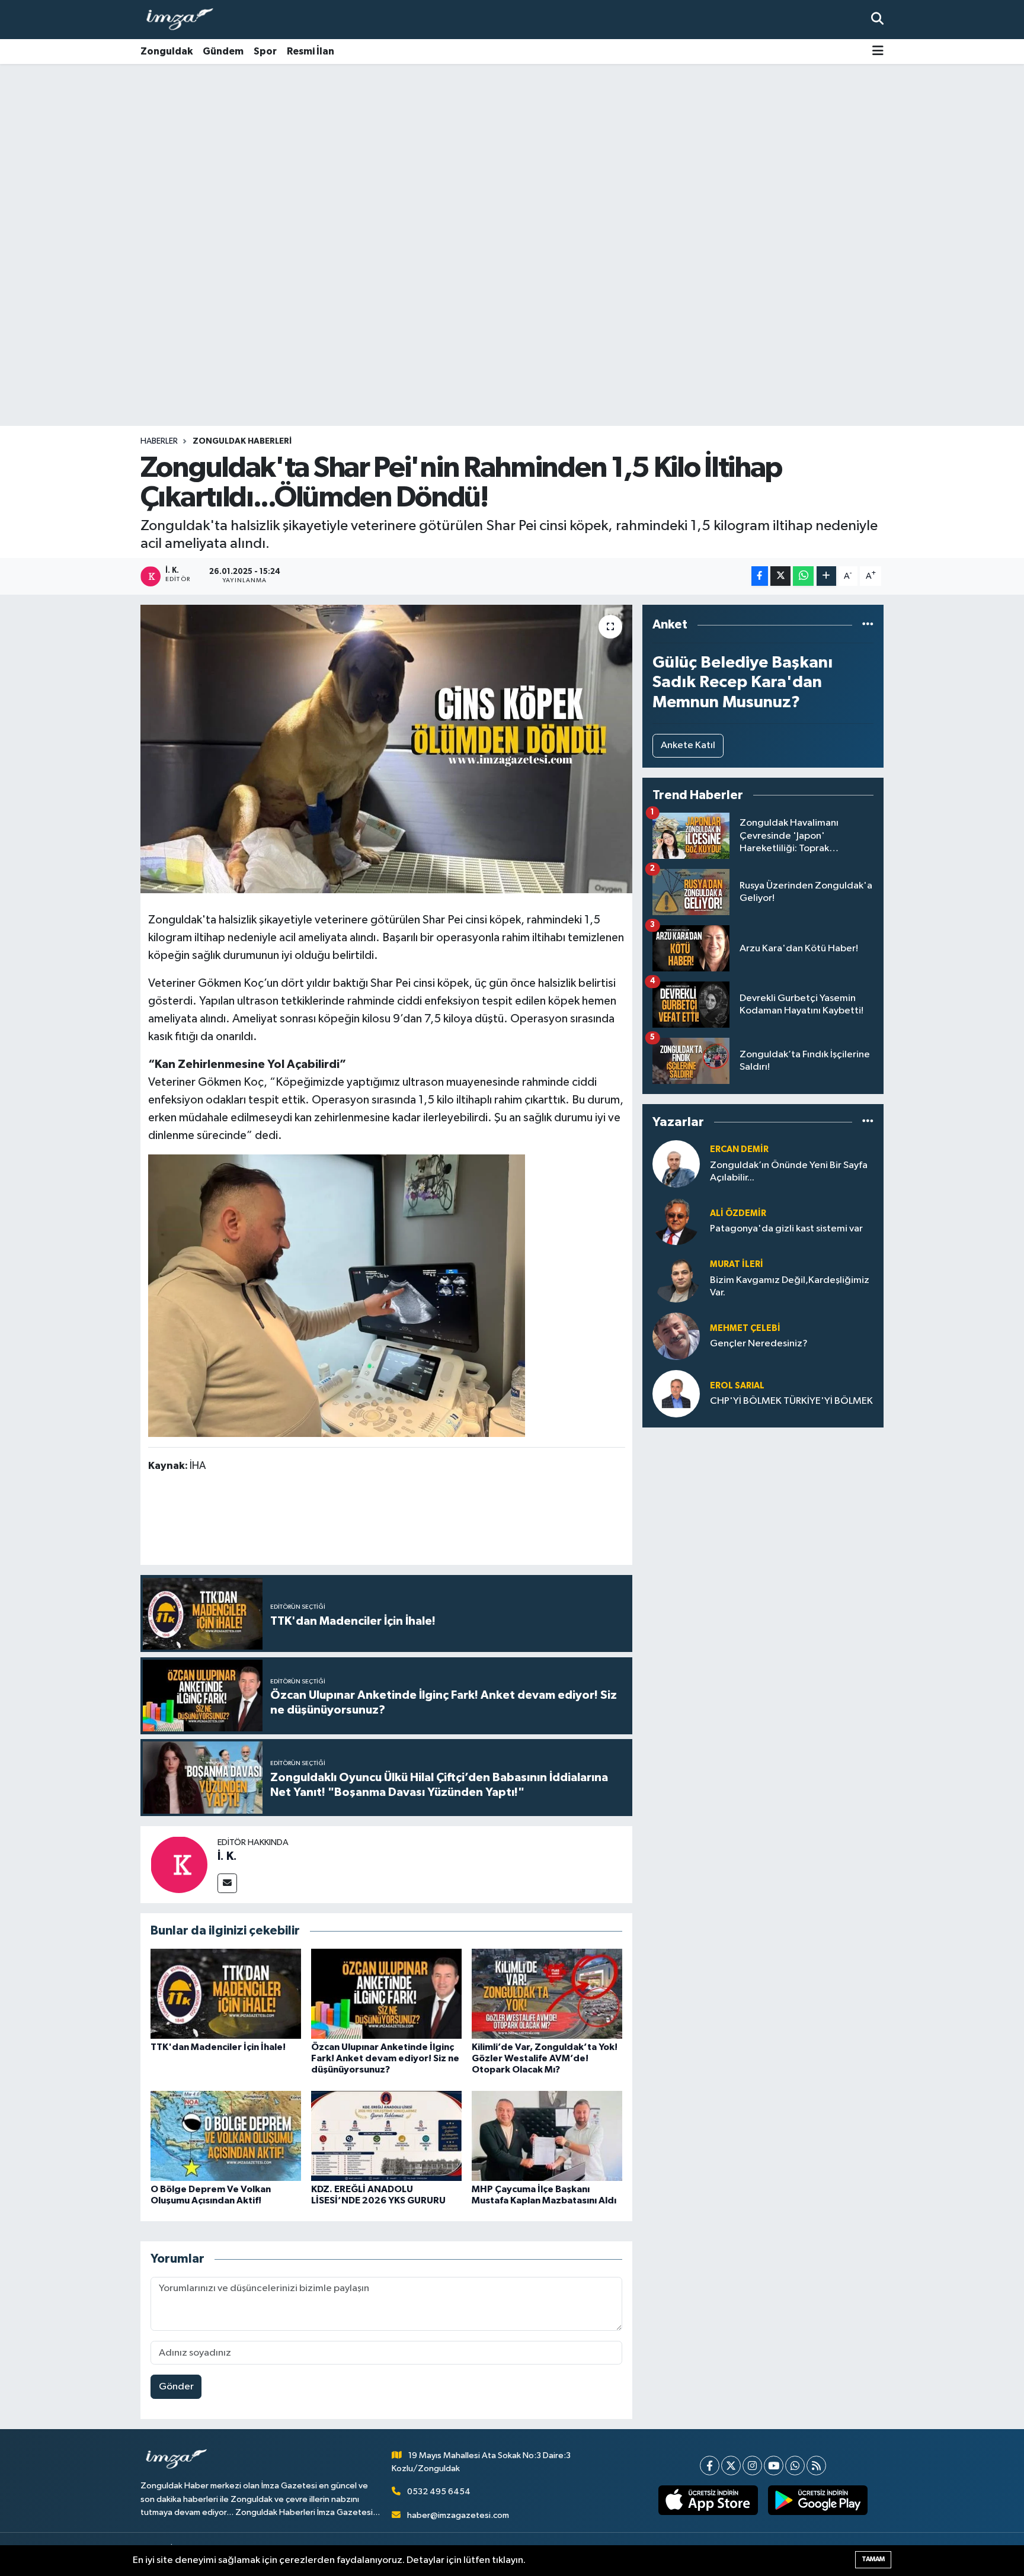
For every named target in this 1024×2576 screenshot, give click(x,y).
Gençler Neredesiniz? (759, 1344)
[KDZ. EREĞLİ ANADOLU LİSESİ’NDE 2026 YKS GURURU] (386, 2136)
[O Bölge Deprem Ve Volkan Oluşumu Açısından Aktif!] (226, 2136)
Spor (265, 51)
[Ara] (877, 19)
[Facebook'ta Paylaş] (760, 576)
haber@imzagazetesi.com (458, 2515)
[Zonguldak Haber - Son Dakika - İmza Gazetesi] (185, 20)
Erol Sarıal (737, 1386)
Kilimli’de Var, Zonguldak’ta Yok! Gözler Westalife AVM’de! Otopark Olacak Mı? (545, 2058)
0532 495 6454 (439, 2492)
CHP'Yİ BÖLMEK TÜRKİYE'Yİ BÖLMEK (791, 1401)
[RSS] (816, 2466)
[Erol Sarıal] (676, 1393)
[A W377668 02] (337, 1295)
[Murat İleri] (676, 1279)
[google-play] (818, 2500)
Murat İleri (737, 1264)
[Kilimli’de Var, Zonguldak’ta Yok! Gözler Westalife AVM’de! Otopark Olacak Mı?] (547, 1993)
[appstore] (708, 2500)
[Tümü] (868, 625)
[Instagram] (752, 2466)
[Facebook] (710, 2466)
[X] (731, 2466)
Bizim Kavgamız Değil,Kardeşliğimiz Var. (790, 1287)
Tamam (873, 2559)
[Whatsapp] (795, 2466)
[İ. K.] (179, 1864)
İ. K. (227, 1856)
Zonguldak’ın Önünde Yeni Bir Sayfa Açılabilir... (789, 1172)
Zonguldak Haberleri (242, 441)
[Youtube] (774, 2466)
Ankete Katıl (688, 745)
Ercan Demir (739, 1149)
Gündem (223, 51)
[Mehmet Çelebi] (676, 1336)
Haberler (159, 441)
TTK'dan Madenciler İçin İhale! (218, 2047)
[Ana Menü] (878, 52)
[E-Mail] (227, 1883)
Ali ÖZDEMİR (738, 1213)
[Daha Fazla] (826, 576)
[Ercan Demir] (676, 1164)
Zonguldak (167, 51)
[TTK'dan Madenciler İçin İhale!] (226, 1993)
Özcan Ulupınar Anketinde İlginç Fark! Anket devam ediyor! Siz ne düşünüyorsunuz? (385, 2058)
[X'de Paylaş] (780, 576)
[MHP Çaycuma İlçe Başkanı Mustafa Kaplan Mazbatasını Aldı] (547, 2136)
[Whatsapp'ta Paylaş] (803, 576)
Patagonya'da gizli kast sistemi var (786, 1229)
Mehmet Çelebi (745, 1328)
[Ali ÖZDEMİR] (676, 1221)
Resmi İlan (311, 51)
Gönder (176, 2387)
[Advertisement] (512, 157)
